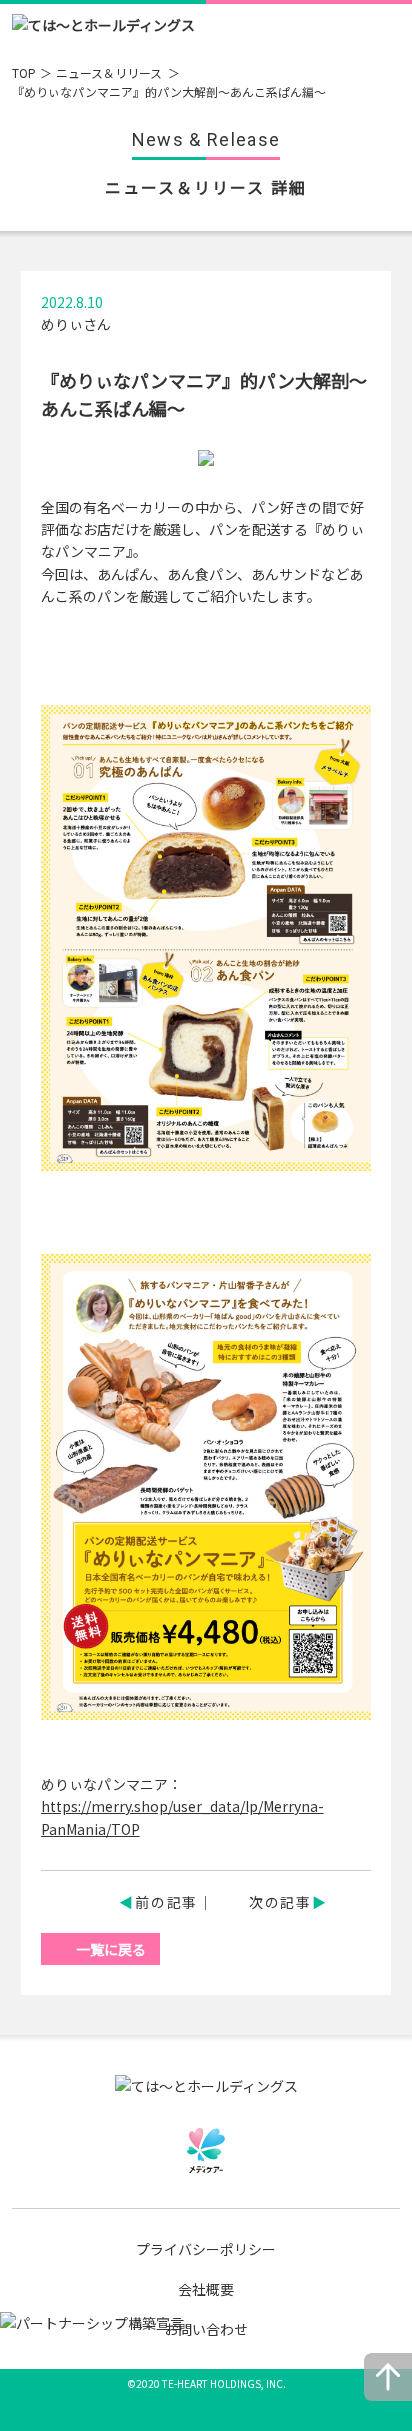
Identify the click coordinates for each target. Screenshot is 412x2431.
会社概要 (206, 2289)
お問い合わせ (206, 2329)
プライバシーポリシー (206, 2249)
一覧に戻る (111, 1949)
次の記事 (280, 1902)
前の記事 (166, 1902)
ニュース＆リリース (110, 72)
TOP (24, 72)
